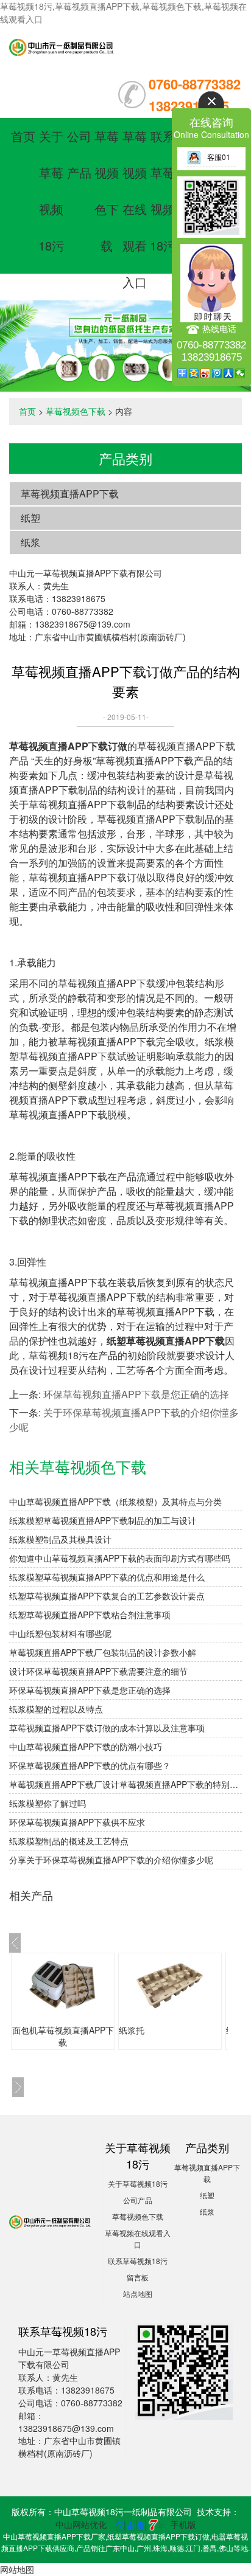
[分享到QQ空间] (194, 373)
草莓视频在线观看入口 (135, 209)
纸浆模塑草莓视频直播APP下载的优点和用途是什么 (107, 1577)
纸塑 (30, 518)
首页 (23, 136)
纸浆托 (132, 2030)
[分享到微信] (240, 373)
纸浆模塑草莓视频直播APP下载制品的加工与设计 (103, 1520)
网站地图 (17, 2569)
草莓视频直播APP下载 (70, 493)
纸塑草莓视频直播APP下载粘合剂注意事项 (90, 1615)
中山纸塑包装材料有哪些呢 (60, 1633)
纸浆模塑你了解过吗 (48, 1803)
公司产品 (138, 2200)
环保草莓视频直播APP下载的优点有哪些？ (90, 1765)
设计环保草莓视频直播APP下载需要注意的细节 (98, 1671)
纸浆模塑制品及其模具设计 (60, 1539)
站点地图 (138, 2294)
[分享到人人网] (229, 373)
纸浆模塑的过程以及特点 (56, 1709)
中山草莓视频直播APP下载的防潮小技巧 (86, 1747)
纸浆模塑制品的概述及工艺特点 (69, 1841)
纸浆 (30, 542)
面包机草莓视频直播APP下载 (63, 2036)
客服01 (219, 157)
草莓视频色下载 (76, 411)
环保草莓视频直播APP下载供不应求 (77, 1822)
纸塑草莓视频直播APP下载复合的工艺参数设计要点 (107, 1596)
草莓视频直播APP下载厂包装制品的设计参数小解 (103, 1652)
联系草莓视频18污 (138, 2261)
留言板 (138, 2277)
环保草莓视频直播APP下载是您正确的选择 (136, 1394)
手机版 (183, 2524)
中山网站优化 (81, 2524)
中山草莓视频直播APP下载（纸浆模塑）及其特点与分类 (115, 1501)
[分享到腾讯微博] (217, 373)
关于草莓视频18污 (138, 2183)
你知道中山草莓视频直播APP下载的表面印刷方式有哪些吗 (120, 1558)
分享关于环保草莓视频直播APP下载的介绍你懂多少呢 (111, 1860)
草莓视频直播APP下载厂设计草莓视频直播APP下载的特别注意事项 (125, 1784)
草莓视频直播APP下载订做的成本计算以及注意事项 (107, 1728)
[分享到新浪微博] (206, 373)
